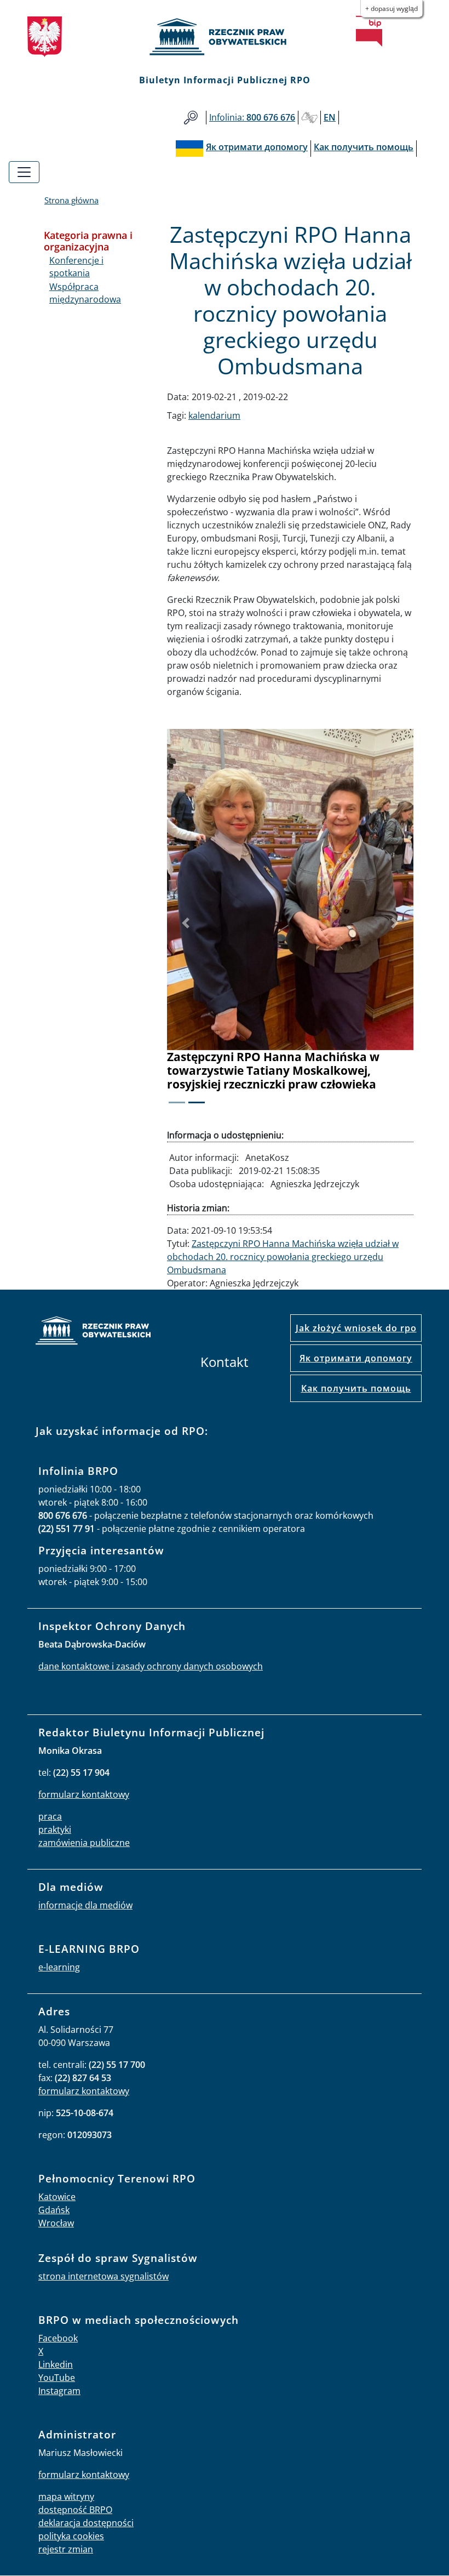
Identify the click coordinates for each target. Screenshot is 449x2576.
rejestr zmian (66, 2549)
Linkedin (56, 2364)
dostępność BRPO (75, 2510)
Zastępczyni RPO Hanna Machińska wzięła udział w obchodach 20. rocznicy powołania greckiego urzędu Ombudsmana (283, 1257)
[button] (186, 923)
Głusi (309, 118)
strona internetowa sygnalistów (103, 2276)
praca (50, 1816)
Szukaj (191, 118)
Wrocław (56, 2223)
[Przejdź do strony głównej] (225, 37)
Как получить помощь (356, 1388)
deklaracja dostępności (86, 2523)
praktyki (55, 1830)
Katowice (57, 2197)
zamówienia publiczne (84, 1843)
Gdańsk (54, 2210)
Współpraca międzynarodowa (85, 293)
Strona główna (71, 200)
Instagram (59, 2391)
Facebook (58, 2338)
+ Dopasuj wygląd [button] (392, 8)
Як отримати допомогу (356, 1358)
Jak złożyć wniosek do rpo (356, 1328)
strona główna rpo (93, 1332)
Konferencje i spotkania (76, 266)
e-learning (59, 1967)
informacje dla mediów (85, 1905)
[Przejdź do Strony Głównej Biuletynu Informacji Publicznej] (369, 31)
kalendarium (214, 415)
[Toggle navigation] (24, 172)
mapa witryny (66, 2497)
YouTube (57, 2378)
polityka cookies (71, 2536)
